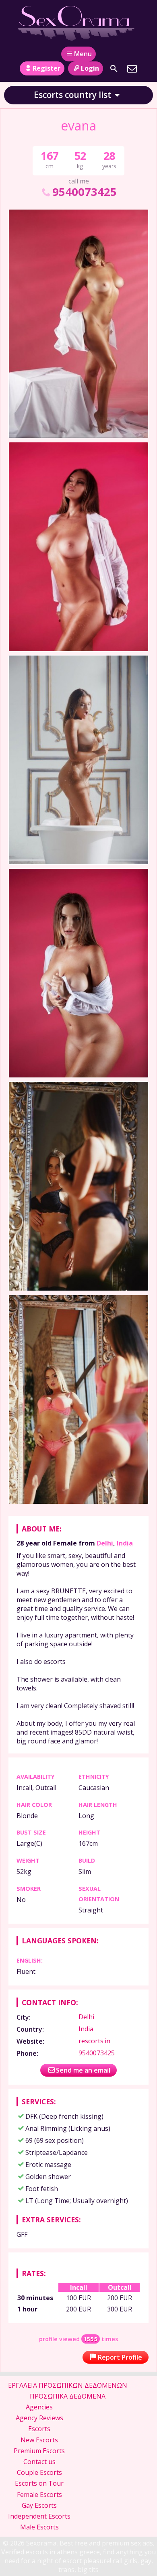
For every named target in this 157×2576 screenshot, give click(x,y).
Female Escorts (39, 2495)
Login (90, 68)
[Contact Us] (132, 69)
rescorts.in (94, 2041)
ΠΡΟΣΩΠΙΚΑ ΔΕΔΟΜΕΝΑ (68, 2396)
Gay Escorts (39, 2505)
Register (46, 68)
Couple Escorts (39, 2472)
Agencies (39, 2407)
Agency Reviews (39, 2418)
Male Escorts (39, 2527)
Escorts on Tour (39, 2483)
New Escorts (39, 2440)
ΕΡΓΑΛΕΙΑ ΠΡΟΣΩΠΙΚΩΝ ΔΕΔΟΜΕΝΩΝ (68, 2385)
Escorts (39, 2429)
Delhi (105, 1543)
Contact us (39, 2462)
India (125, 1543)
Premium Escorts (39, 2451)
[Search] (114, 69)
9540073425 (85, 192)
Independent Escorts (39, 2516)
